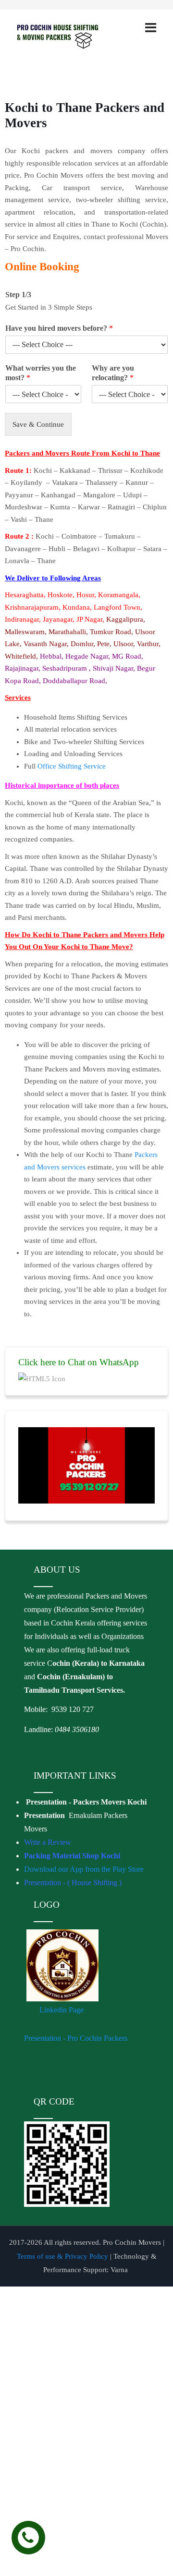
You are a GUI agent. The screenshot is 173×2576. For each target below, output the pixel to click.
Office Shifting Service (72, 766)
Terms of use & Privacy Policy (62, 2256)
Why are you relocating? (113, 373)
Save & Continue (38, 424)
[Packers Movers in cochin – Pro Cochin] (69, 36)
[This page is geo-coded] (25, 1749)
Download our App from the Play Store (84, 1869)
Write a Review (48, 1842)
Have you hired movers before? (59, 328)
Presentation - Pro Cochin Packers (77, 2038)
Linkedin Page (62, 2010)
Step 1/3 (18, 295)
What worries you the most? (41, 373)
